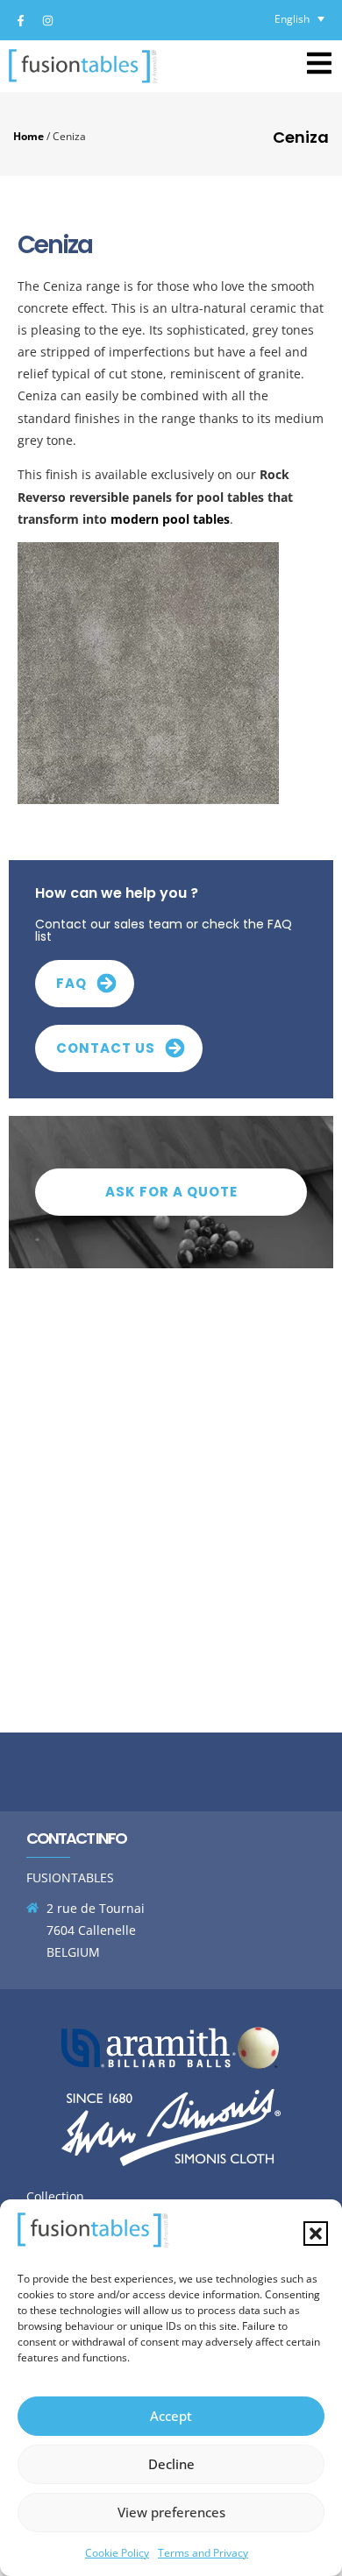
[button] (316, 2234)
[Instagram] (47, 20)
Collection (55, 2196)
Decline (171, 2464)
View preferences (171, 2512)
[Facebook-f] (20, 20)
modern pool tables (170, 519)
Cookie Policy (117, 2553)
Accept (171, 2416)
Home (28, 136)
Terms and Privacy (203, 2553)
